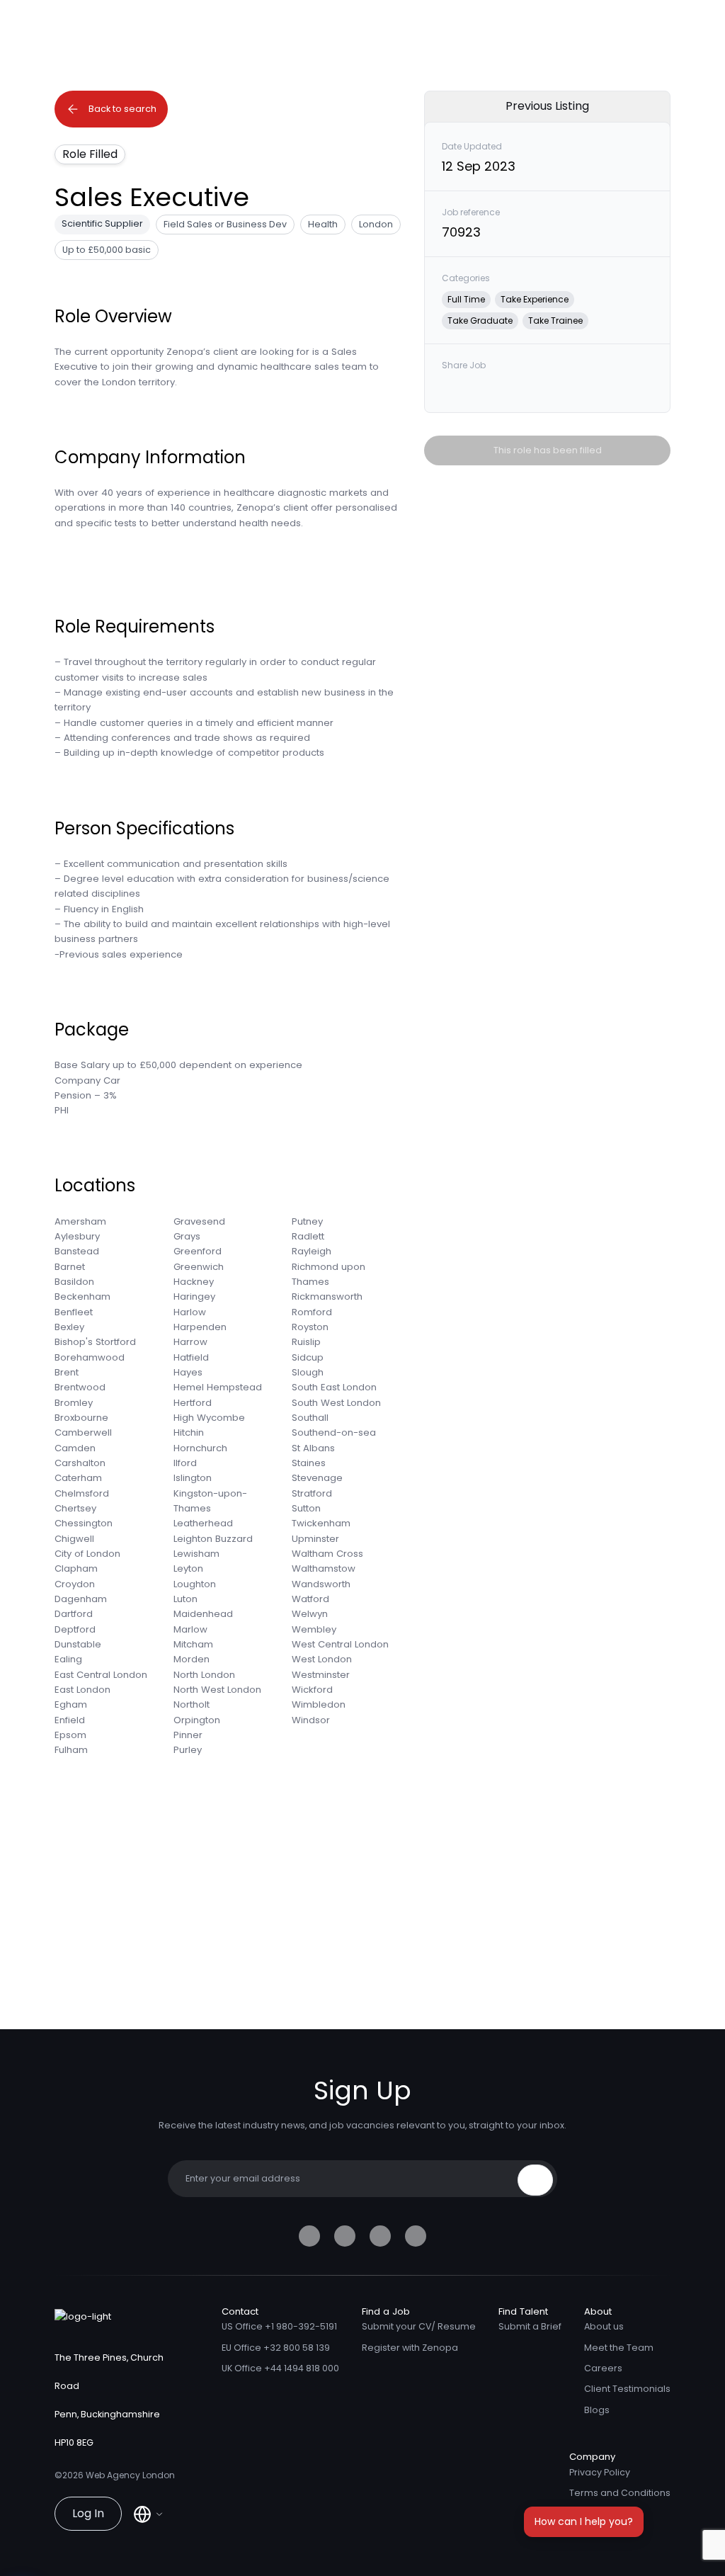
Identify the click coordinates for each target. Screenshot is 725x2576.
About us (604, 2326)
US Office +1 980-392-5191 (279, 2326)
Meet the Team (619, 2348)
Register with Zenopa (410, 2348)
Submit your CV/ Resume (419, 2326)
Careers (603, 2368)
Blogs (597, 2410)
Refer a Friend (601, 2513)
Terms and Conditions (620, 2493)
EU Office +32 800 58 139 (276, 2348)
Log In (88, 2513)
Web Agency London (130, 2475)
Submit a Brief (530, 2326)
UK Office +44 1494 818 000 (280, 2368)
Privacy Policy (600, 2472)
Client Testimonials (627, 2389)
